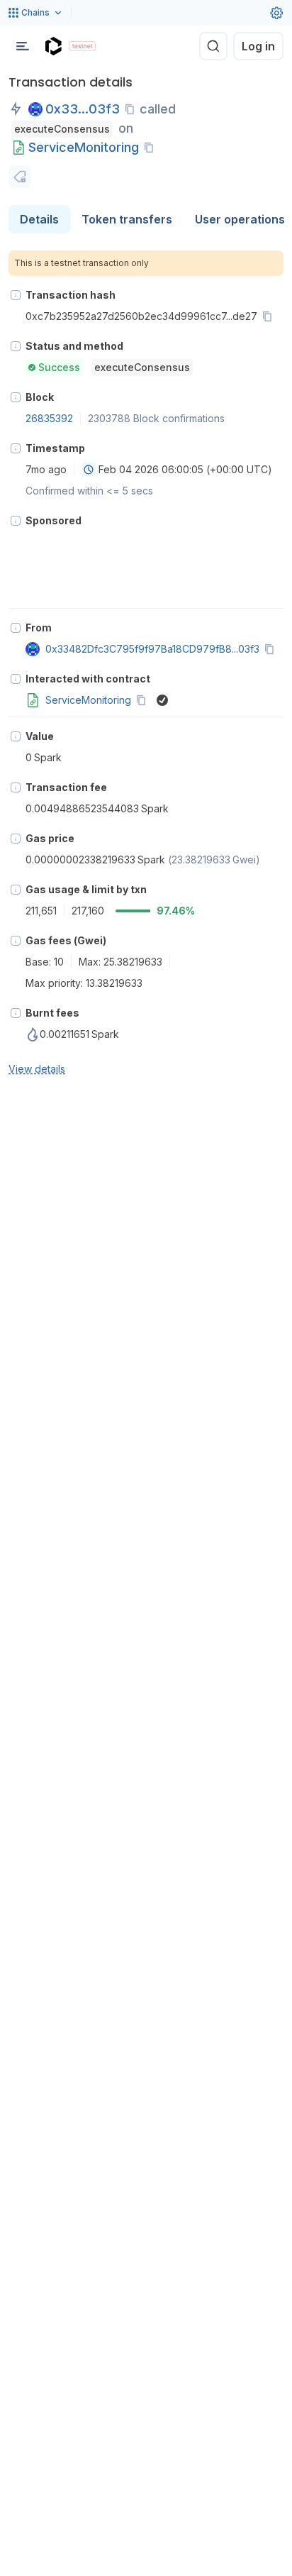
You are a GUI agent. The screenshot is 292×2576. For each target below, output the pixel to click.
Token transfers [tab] (127, 219)
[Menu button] (23, 46)
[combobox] (89, 470)
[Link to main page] (53, 46)
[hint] (16, 295)
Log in (258, 46)
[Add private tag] (20, 177)
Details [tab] (39, 219)
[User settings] (276, 13)
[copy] (133, 109)
